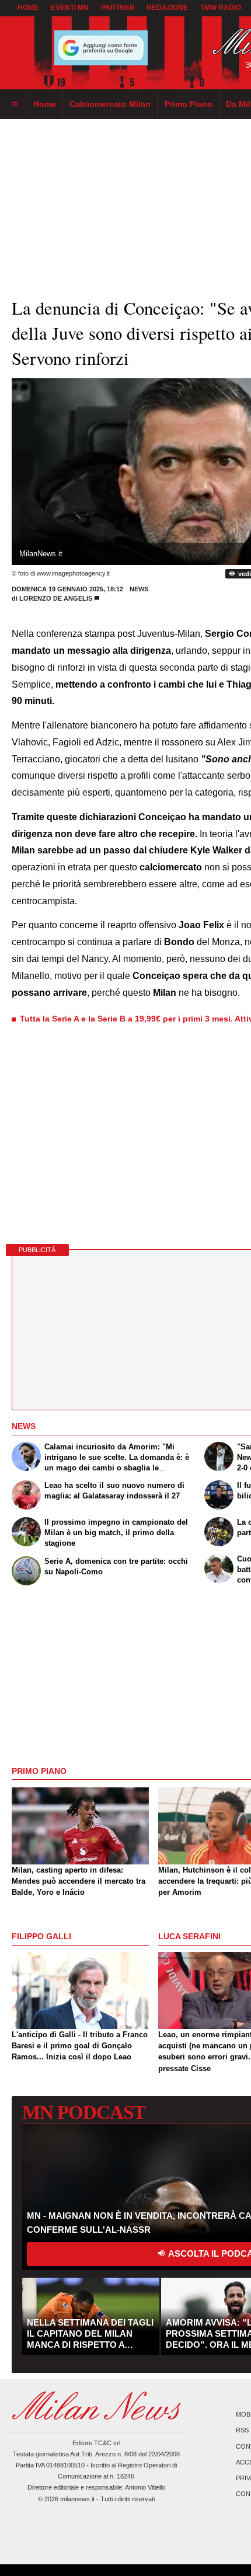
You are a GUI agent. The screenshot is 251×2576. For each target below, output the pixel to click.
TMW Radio (221, 8)
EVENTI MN (70, 8)
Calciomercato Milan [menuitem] (110, 104)
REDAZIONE (167, 8)
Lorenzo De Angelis (56, 598)
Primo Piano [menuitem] (189, 104)
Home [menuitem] (45, 104)
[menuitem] (15, 104)
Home (28, 8)
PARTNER (118, 8)
